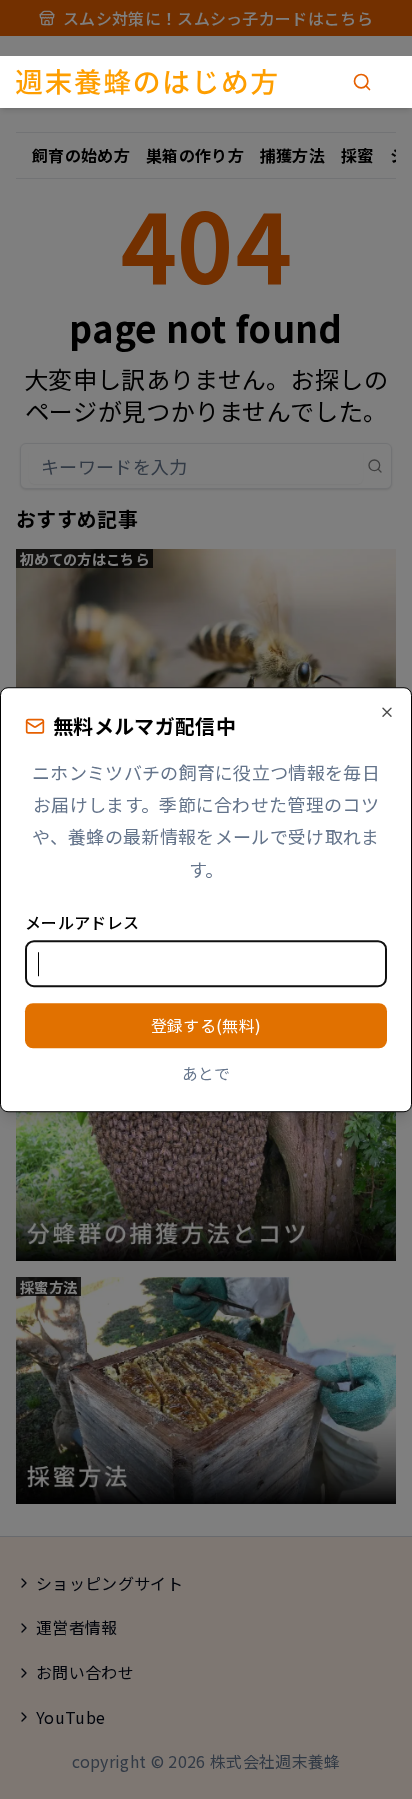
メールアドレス (82, 922)
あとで (206, 1073)
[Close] (387, 712)
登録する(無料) (206, 1025)
